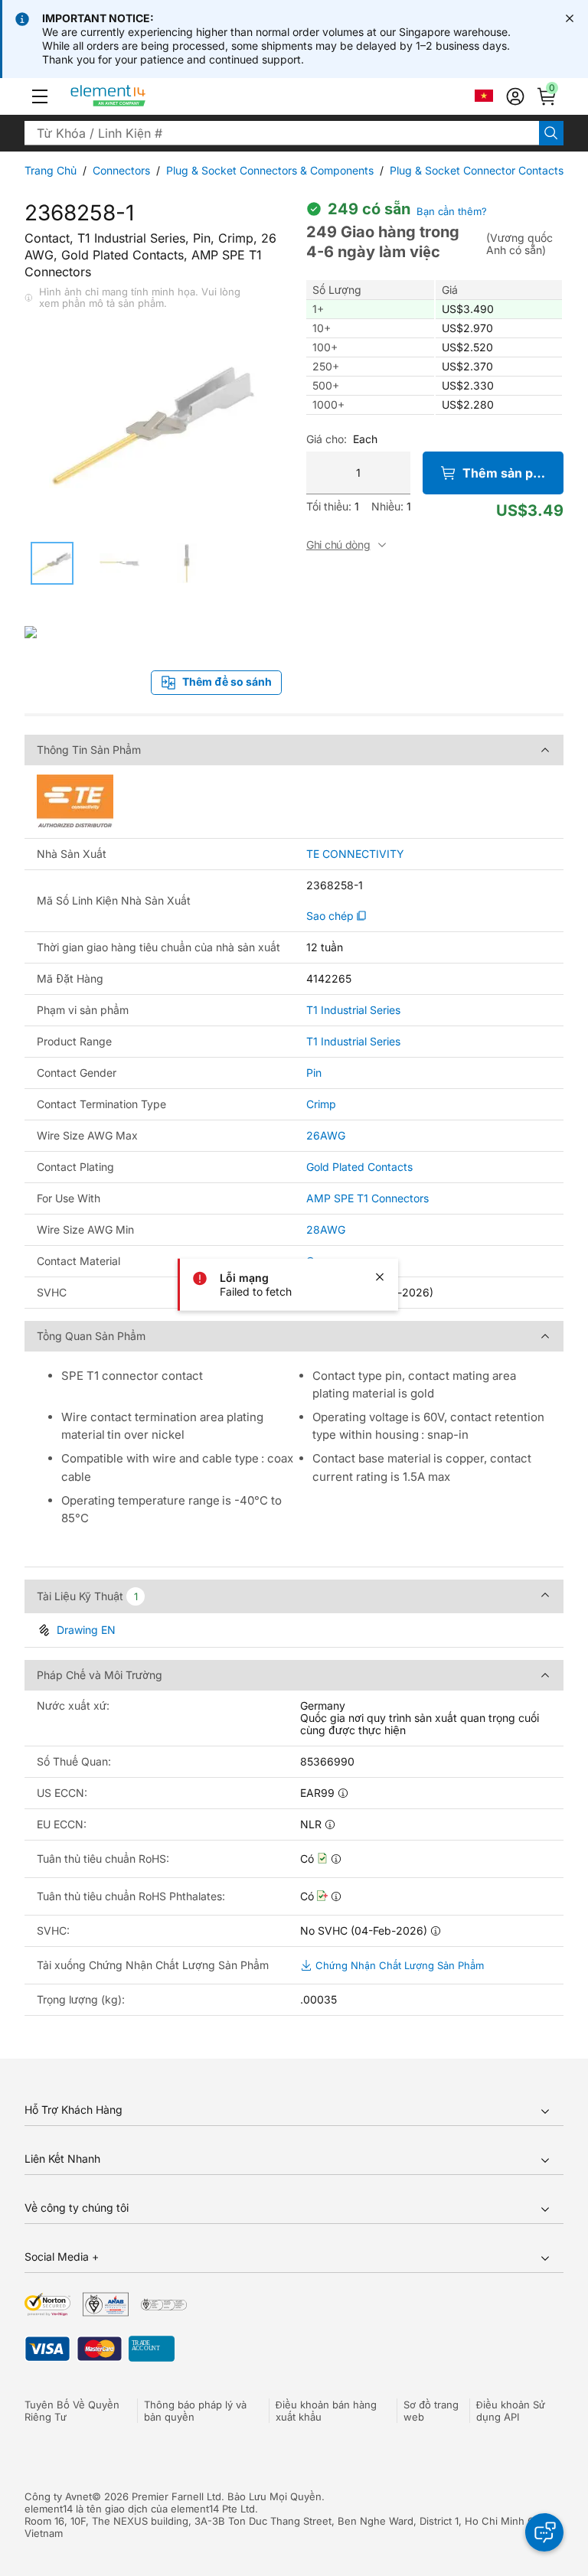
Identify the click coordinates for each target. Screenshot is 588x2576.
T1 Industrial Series (353, 1010)
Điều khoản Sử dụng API (511, 2411)
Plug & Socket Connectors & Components (270, 170)
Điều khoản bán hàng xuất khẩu (326, 2411)
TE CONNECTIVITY (355, 854)
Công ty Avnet (58, 2496)
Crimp (321, 1104)
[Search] (551, 133)
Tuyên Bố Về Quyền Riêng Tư (72, 2411)
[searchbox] (282, 133)
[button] (40, 96)
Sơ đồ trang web (431, 2411)
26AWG (326, 1135)
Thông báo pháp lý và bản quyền (195, 2411)
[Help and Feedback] (544, 2532)
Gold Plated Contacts (359, 1167)
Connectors (121, 170)
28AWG (326, 1229)
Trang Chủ (51, 170)
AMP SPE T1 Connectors (367, 1198)
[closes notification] (570, 18)
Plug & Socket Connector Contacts (477, 170)
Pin (314, 1073)
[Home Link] (137, 96)
